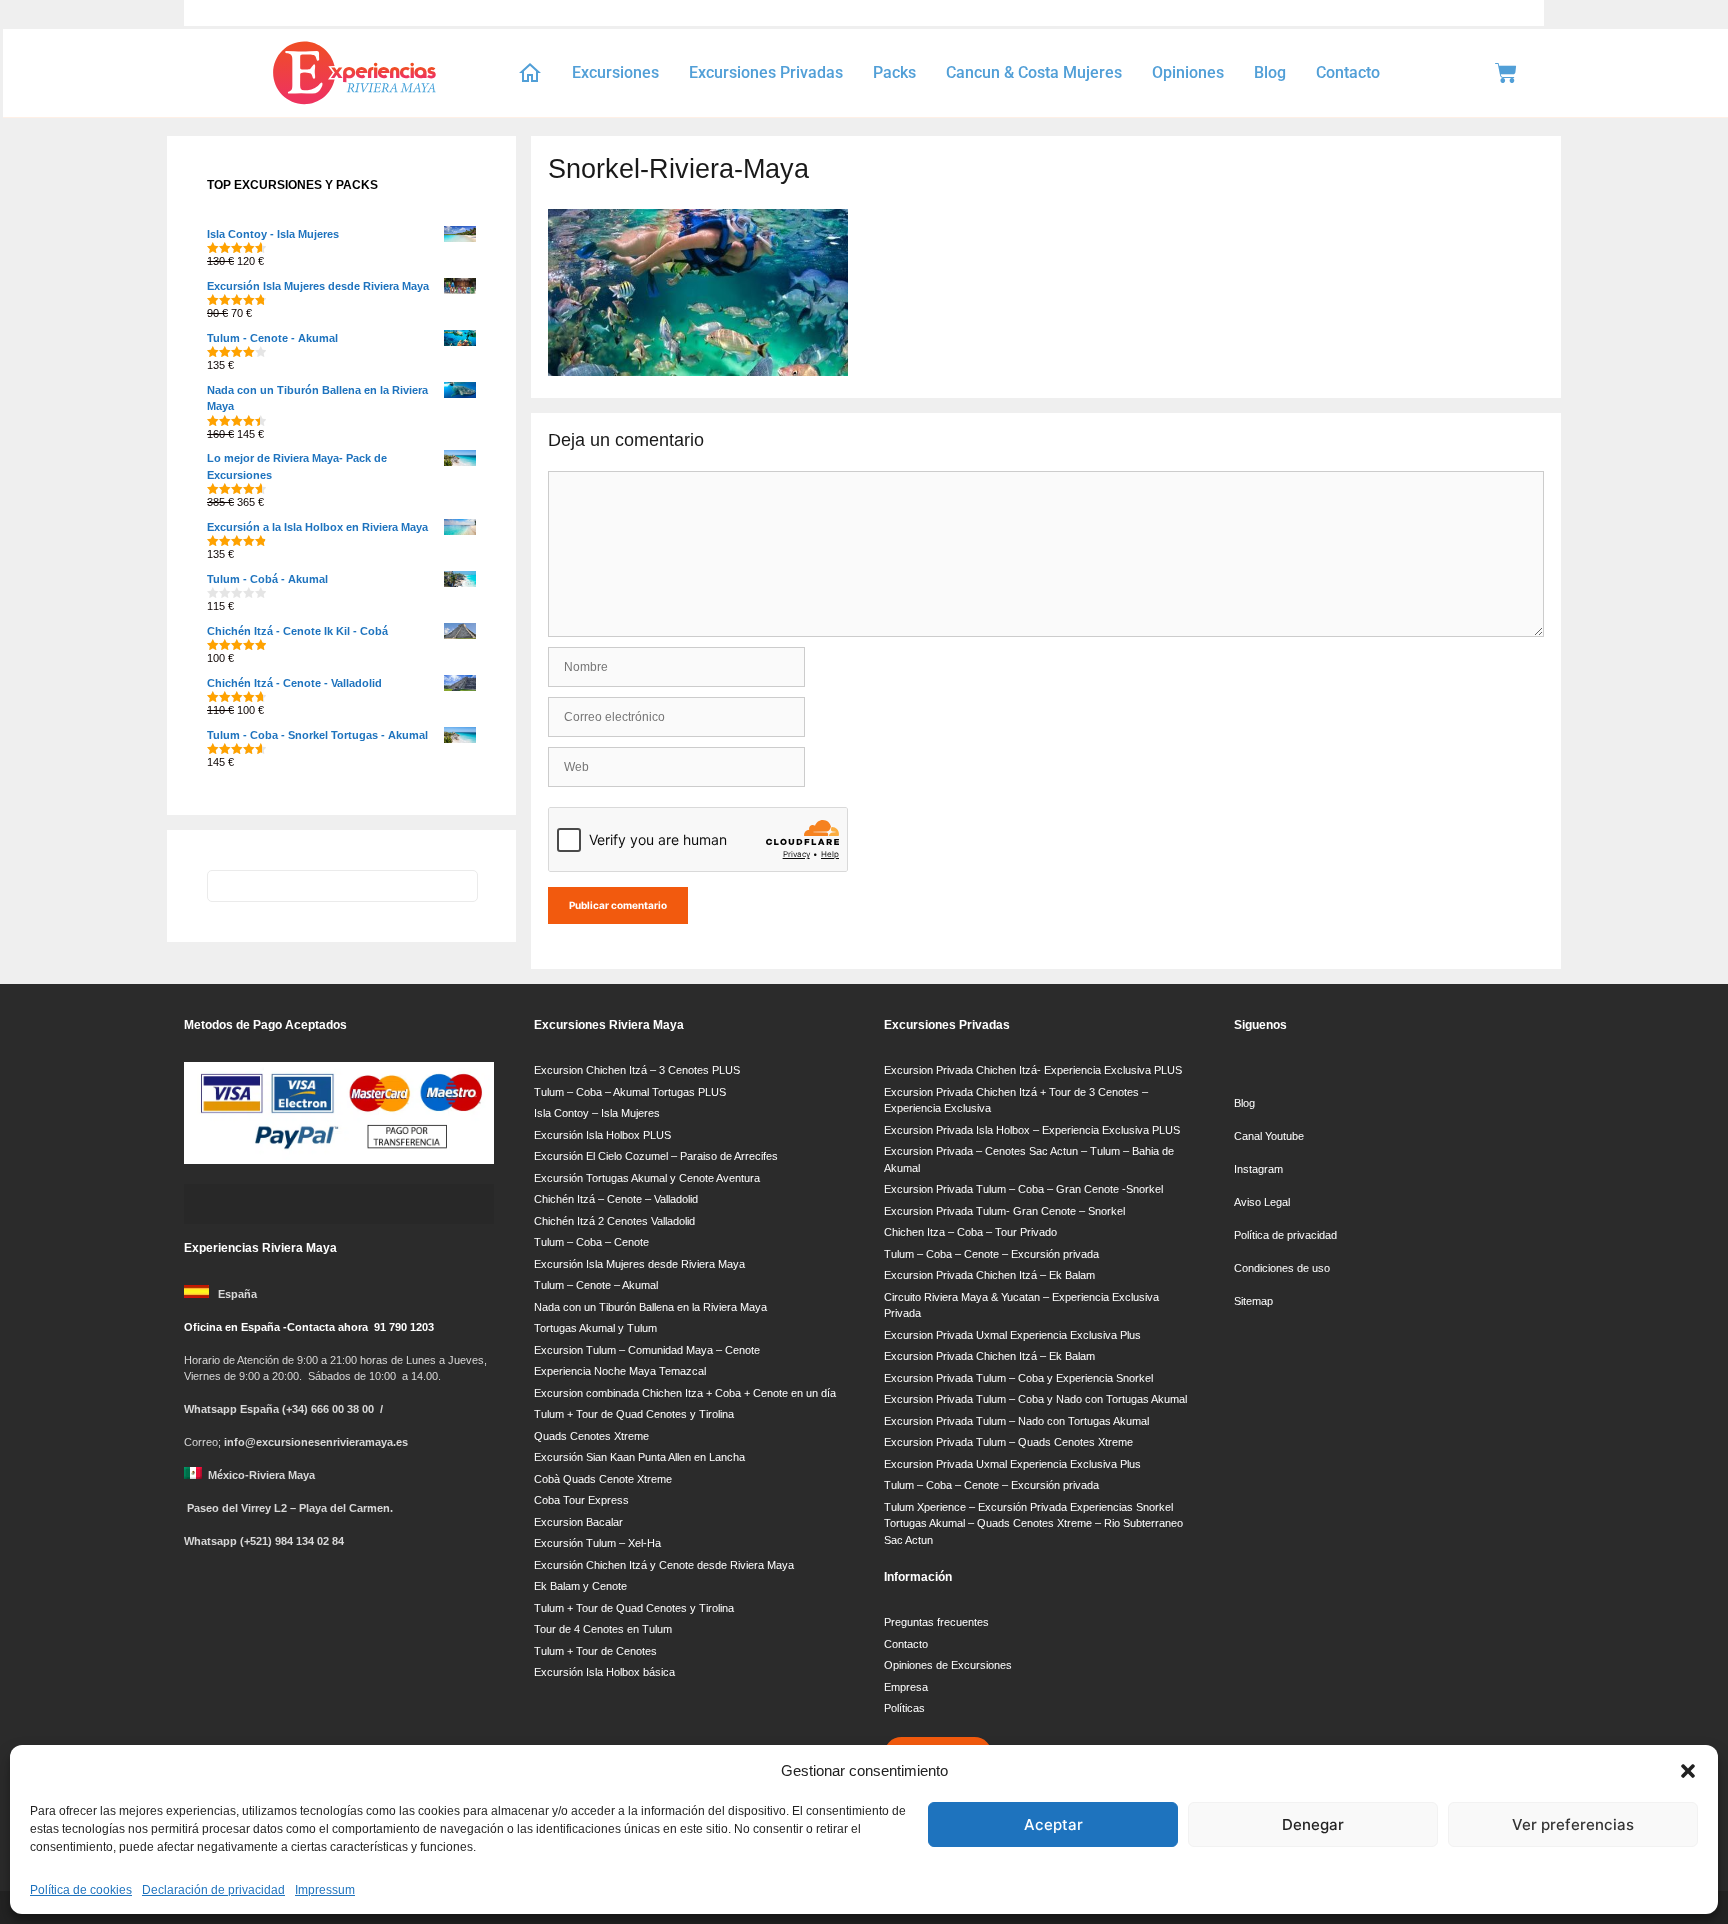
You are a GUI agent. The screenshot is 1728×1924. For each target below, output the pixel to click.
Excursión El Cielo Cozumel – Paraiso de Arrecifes (656, 1156)
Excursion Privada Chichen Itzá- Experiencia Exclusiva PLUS (1033, 1070)
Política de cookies (81, 1890)
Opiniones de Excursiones (948, 1665)
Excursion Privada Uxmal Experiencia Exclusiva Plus (1012, 1335)
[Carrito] (1506, 73)
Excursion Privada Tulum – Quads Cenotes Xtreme (1008, 1442)
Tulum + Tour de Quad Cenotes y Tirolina (634, 1414)
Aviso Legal (1262, 1202)
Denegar (1313, 1824)
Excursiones (615, 72)
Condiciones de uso (1282, 1268)
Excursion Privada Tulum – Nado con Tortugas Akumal (1016, 1421)
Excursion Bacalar (578, 1522)
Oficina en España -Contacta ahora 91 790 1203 (309, 1327)
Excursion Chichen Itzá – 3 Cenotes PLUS (637, 1070)
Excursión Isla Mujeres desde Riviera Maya (639, 1264)
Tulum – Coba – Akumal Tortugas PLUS (630, 1092)
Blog (1270, 72)
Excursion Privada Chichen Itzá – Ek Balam (989, 1275)
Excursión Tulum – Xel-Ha (597, 1543)
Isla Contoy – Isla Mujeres (597, 1113)
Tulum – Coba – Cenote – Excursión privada (991, 1254)
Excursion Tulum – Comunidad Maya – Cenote (647, 1350)
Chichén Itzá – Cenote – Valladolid (616, 1199)
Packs (894, 72)
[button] (1688, 1771)
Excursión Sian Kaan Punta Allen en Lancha (639, 1457)
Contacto (1348, 72)
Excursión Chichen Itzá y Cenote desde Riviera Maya (664, 1565)
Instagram (1258, 1169)
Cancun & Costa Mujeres (1034, 72)
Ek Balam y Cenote (580, 1586)
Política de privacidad (1285, 1235)
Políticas (904, 1708)
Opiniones (1188, 72)
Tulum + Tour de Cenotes (595, 1651)
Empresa (906, 1687)
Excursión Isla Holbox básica (604, 1672)
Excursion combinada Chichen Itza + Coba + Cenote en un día (685, 1393)
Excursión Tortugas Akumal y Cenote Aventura (647, 1178)
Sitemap (1253, 1301)
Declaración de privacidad (213, 1890)
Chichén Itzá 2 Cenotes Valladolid (614, 1221)
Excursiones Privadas (766, 72)
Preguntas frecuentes (936, 1622)
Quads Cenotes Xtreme (591, 1436)
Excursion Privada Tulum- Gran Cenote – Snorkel (1004, 1211)
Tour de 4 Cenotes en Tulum (603, 1629)
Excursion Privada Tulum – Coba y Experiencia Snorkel (1018, 1378)
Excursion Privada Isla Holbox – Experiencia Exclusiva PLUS (1032, 1130)
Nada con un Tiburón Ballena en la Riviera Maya (650, 1307)
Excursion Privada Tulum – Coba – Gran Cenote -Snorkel (1023, 1189)
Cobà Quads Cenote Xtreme (603, 1479)
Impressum (325, 1890)
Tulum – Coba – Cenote (591, 1242)
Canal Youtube (1270, 1136)
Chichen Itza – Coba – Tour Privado (970, 1232)
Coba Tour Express (581, 1500)
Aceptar (1053, 1824)
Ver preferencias (1573, 1824)
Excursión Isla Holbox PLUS (602, 1135)
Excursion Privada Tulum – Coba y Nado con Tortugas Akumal (1035, 1399)
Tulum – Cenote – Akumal (596, 1285)
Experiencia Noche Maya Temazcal (620, 1371)
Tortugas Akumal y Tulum (595, 1328)
